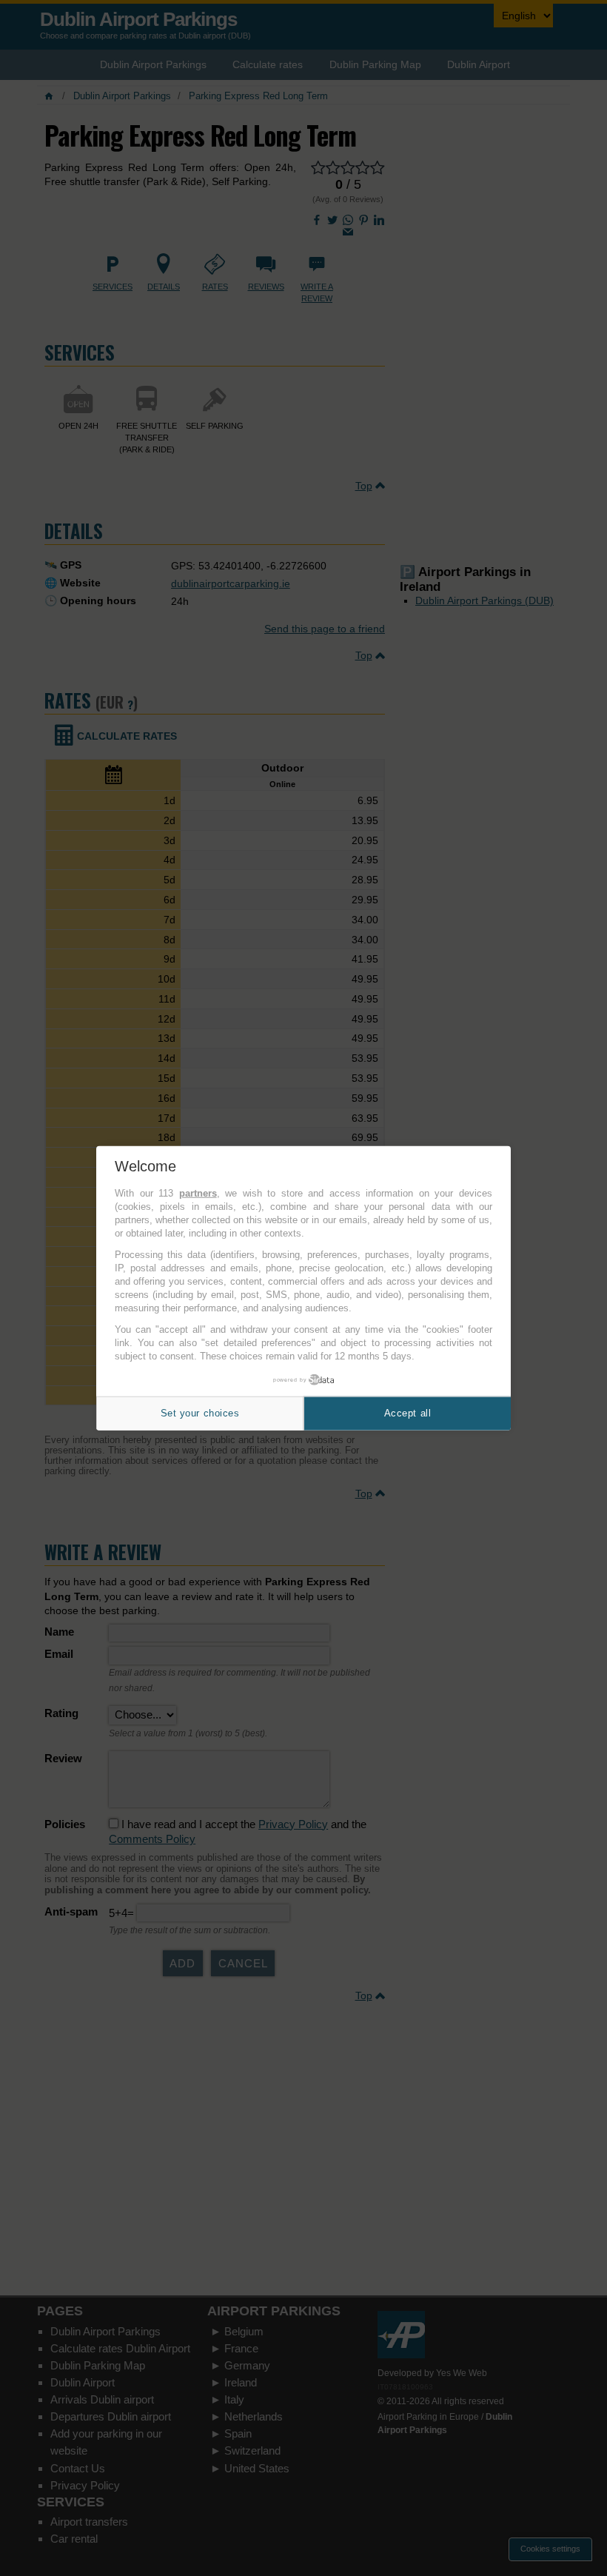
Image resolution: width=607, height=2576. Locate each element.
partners (198, 1193)
